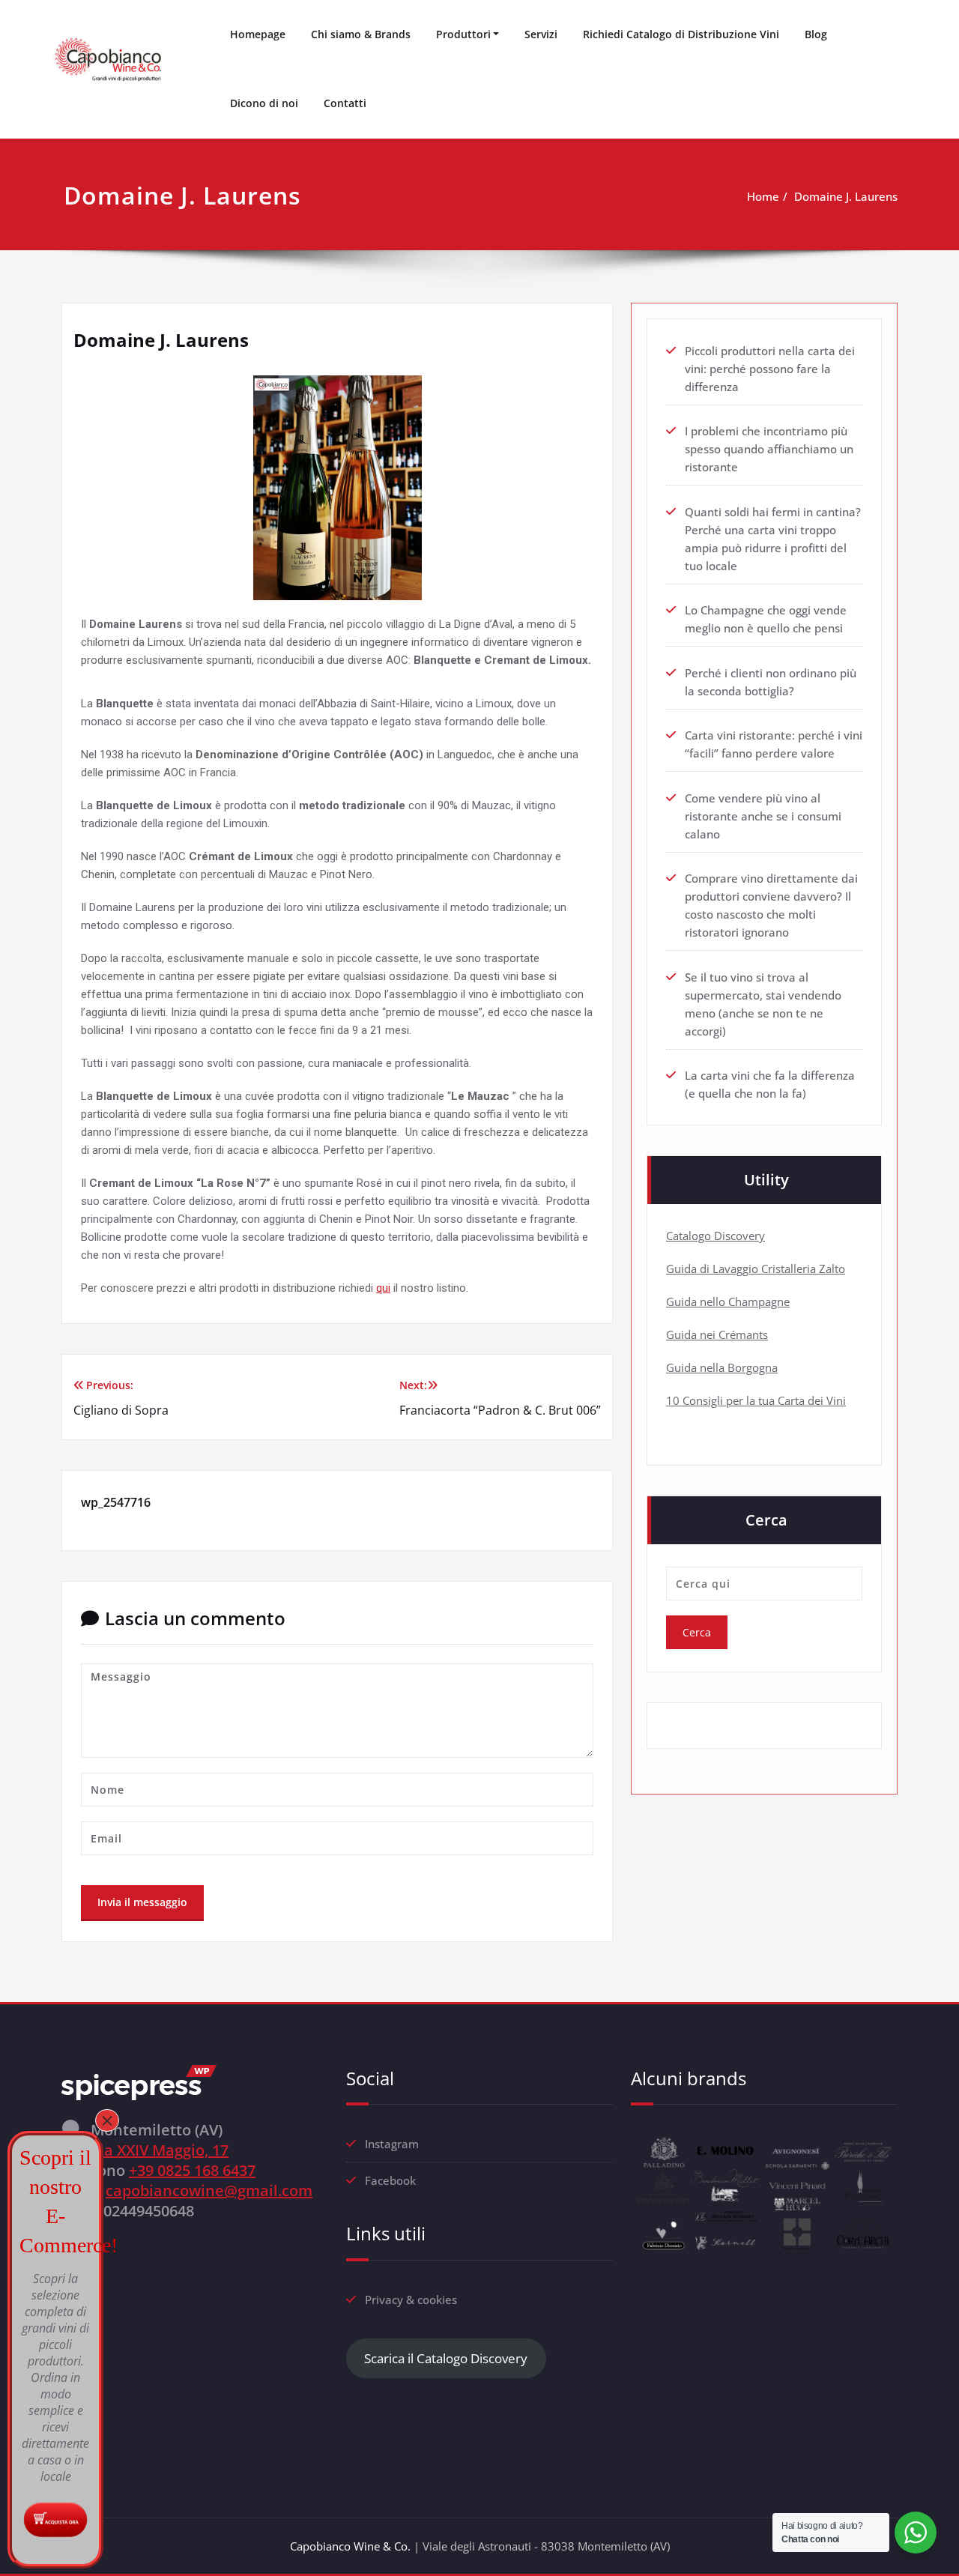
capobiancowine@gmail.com (209, 2190)
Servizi (541, 34)
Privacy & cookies (411, 2300)
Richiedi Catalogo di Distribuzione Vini (681, 34)
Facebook (390, 2180)
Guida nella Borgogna (722, 1367)
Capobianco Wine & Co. (350, 2546)
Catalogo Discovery (716, 1236)
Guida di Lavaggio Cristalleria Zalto (756, 1269)
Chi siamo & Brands (361, 34)
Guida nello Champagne (728, 1301)
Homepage (258, 34)
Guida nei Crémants (717, 1334)
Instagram (392, 2144)
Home (763, 196)
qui (383, 1288)
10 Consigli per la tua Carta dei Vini (756, 1400)
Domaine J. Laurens (846, 196)
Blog (816, 34)
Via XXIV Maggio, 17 (160, 2150)
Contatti (345, 103)
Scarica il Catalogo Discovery (446, 2358)
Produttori (463, 34)
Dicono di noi (264, 103)
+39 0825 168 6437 (192, 2170)
